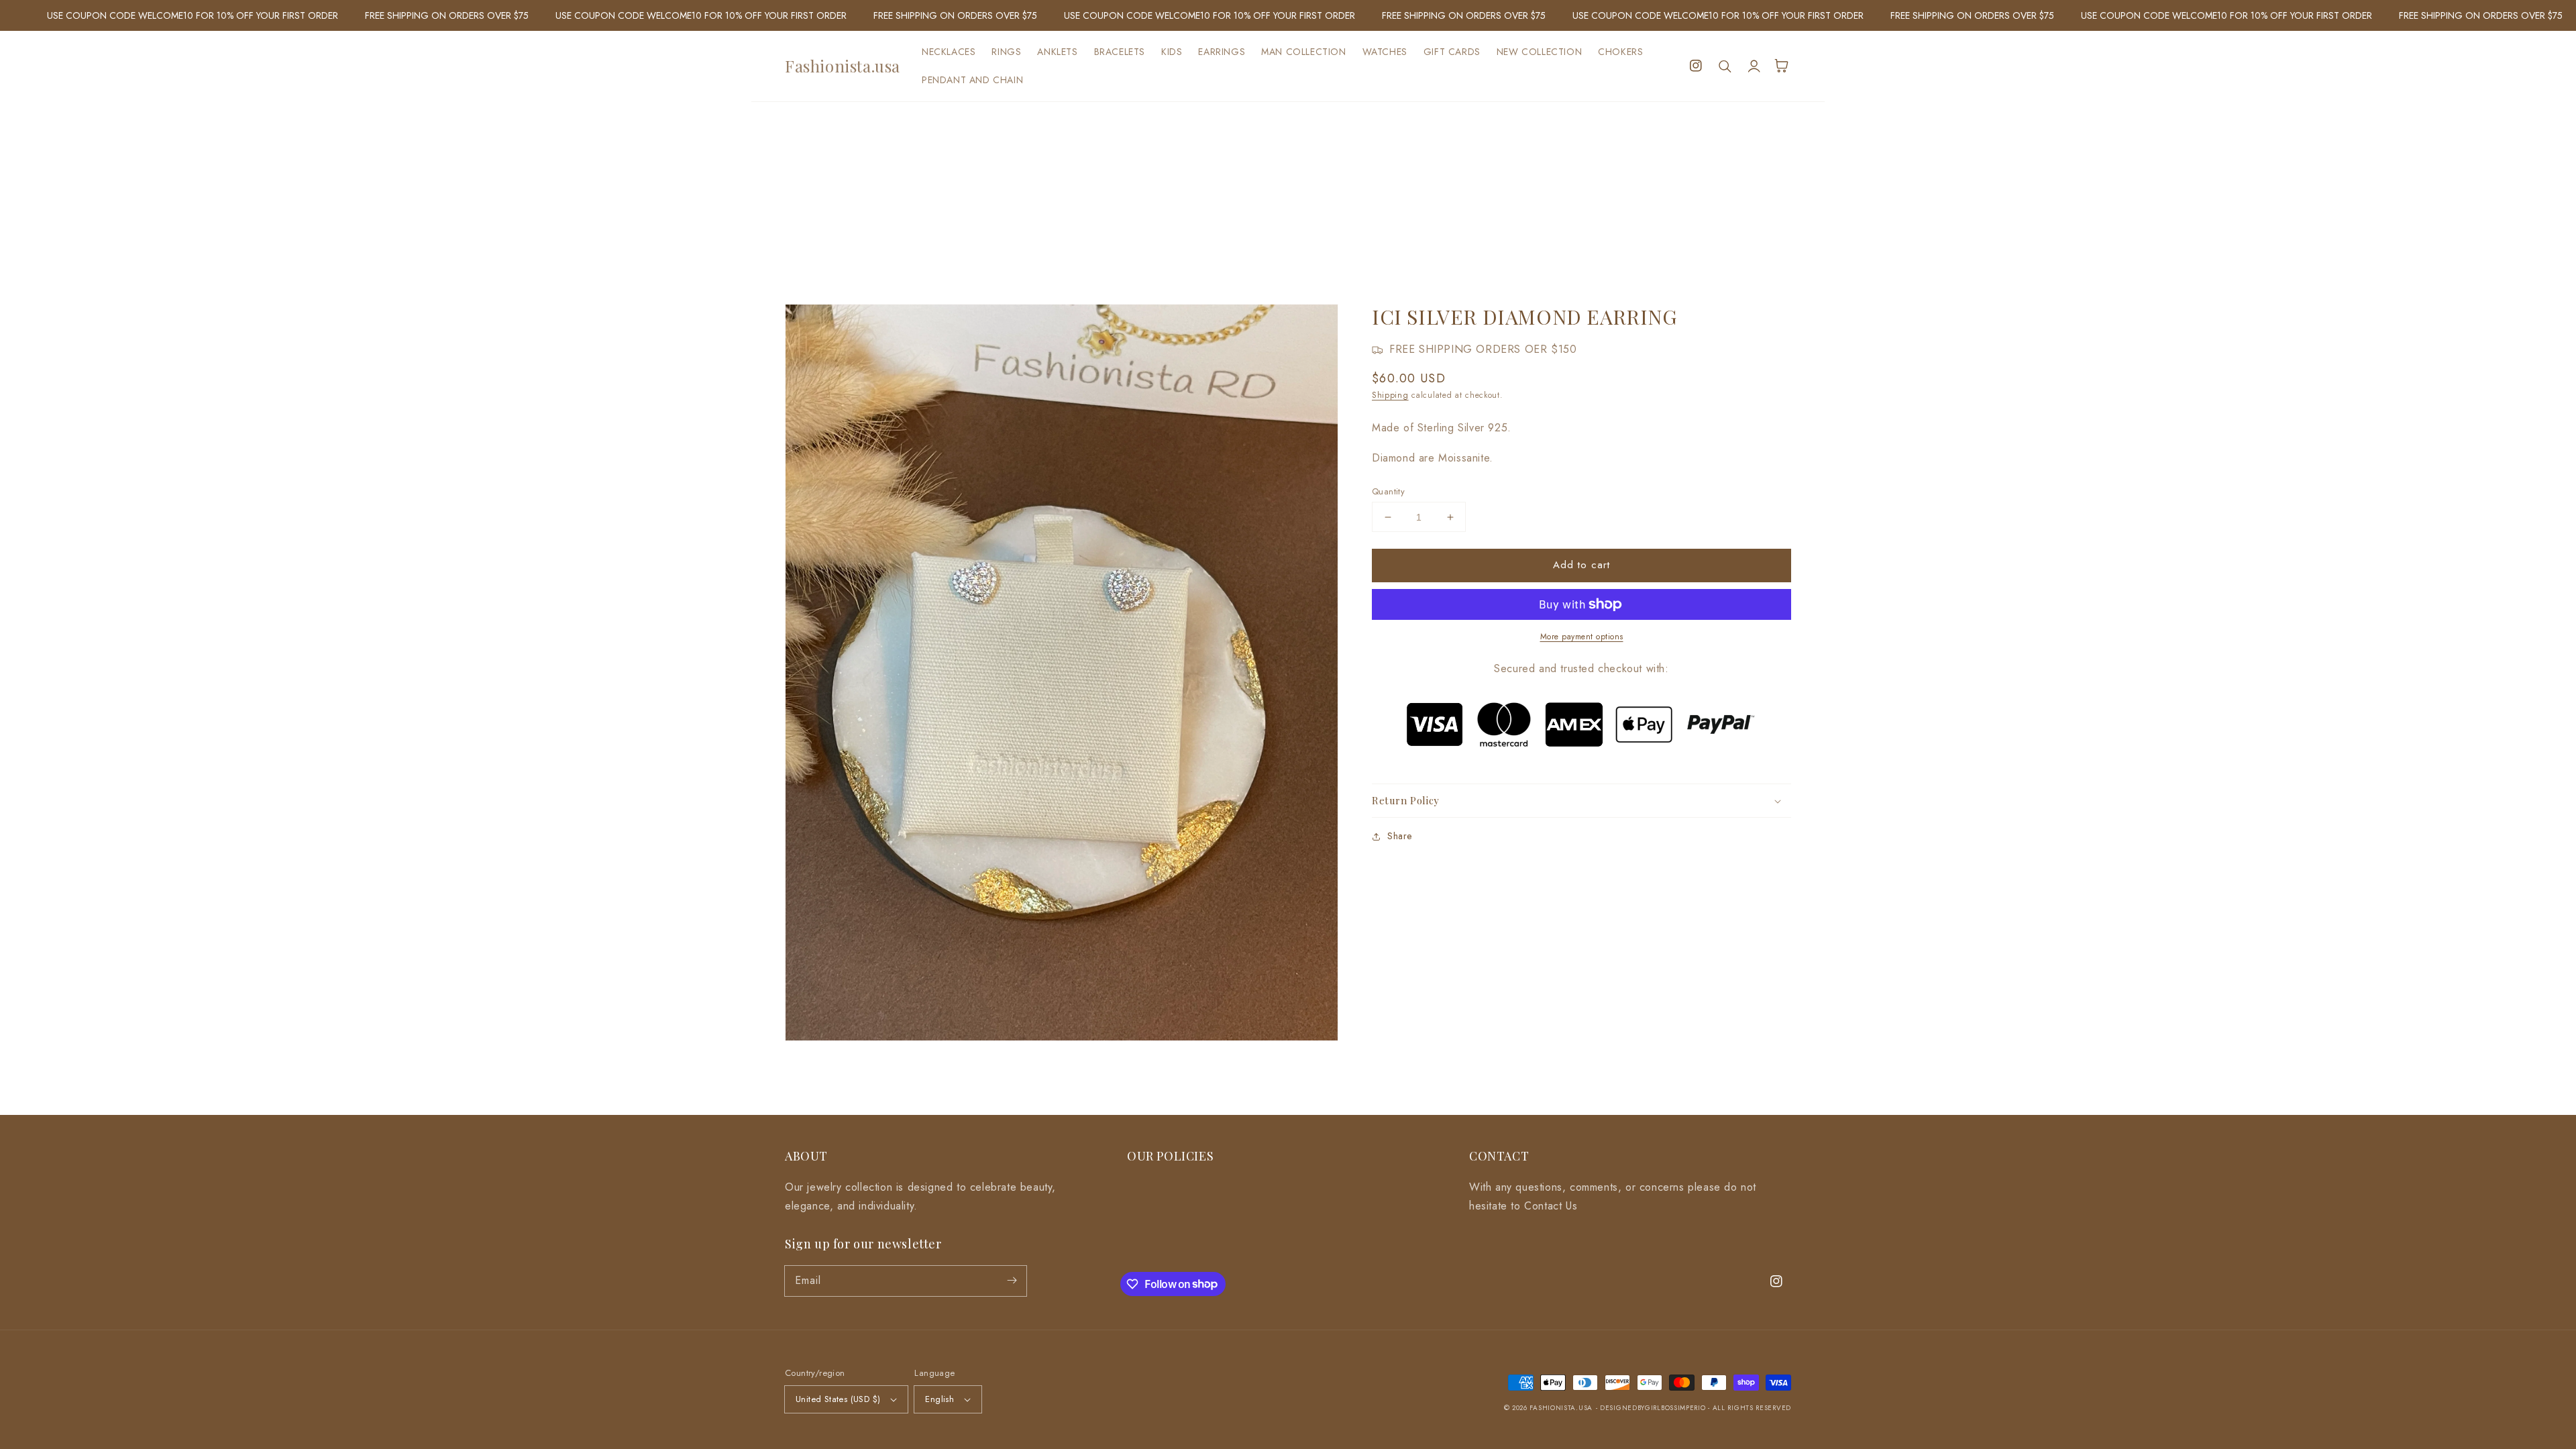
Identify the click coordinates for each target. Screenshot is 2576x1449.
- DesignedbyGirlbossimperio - (1654, 1408)
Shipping (1390, 395)
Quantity (1388, 491)
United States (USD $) (838, 1399)
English (940, 1399)
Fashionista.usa (1561, 1408)
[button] (1725, 66)
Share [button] (1400, 836)
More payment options (1582, 637)
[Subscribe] (1012, 1281)
